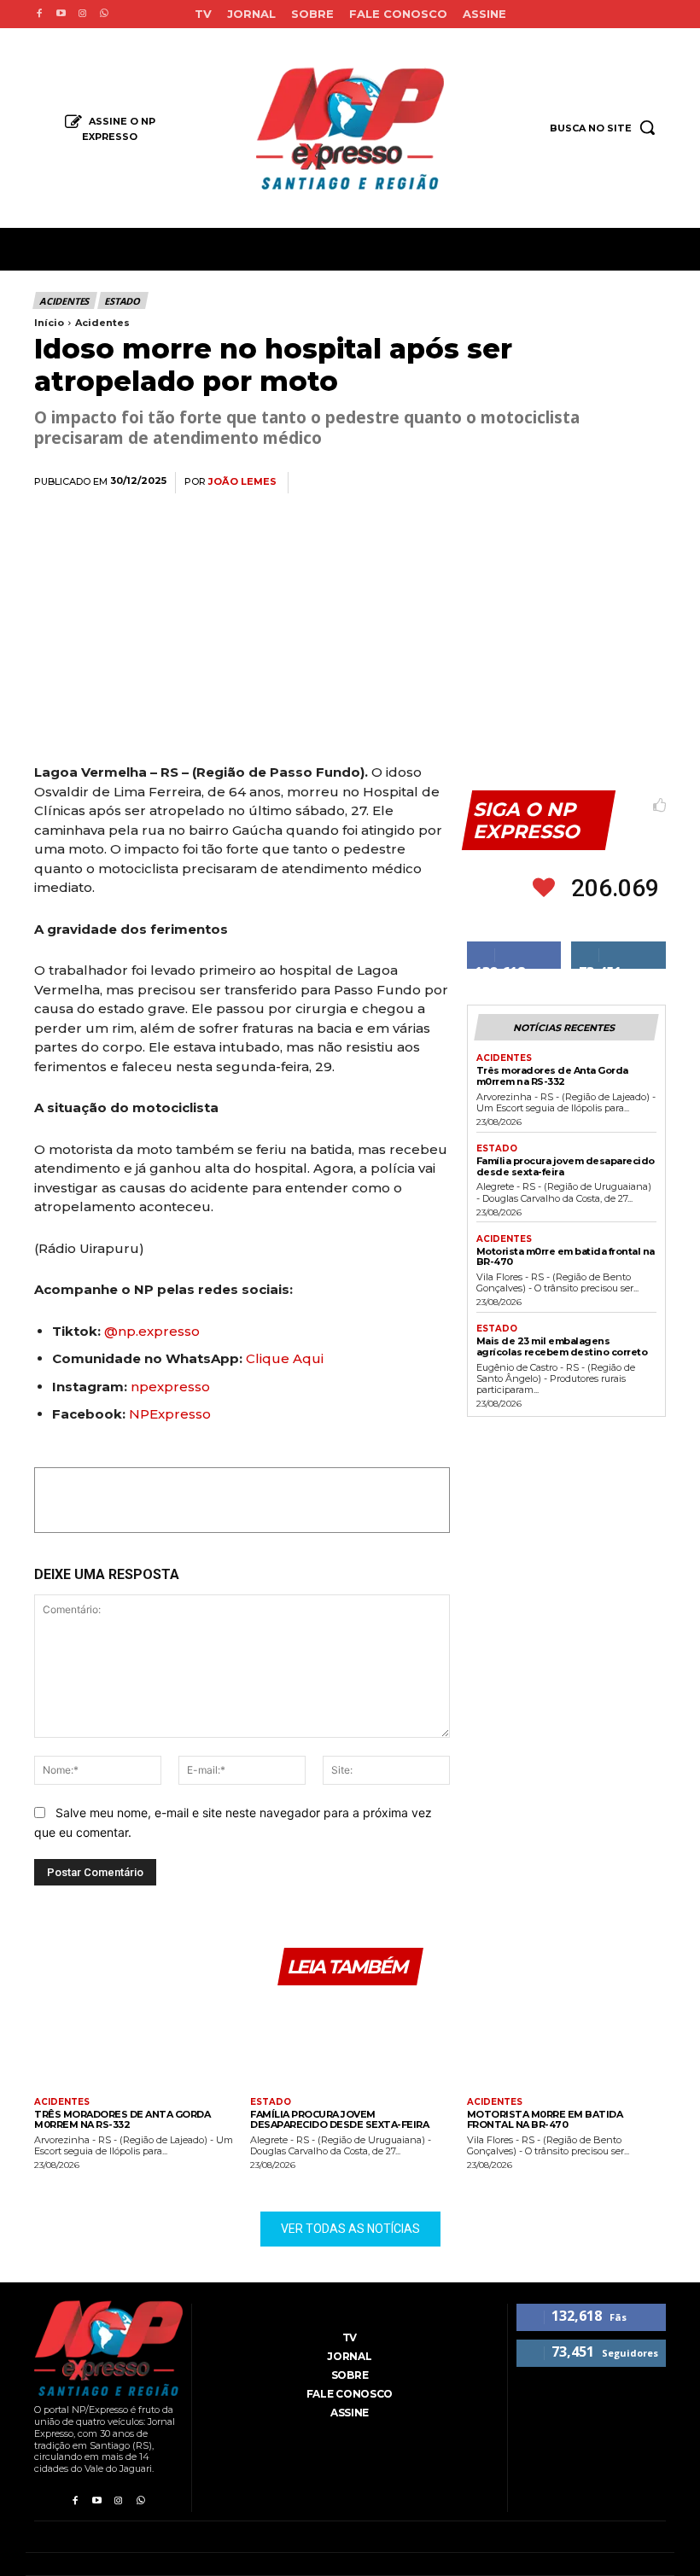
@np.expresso (152, 1331)
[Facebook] (39, 14)
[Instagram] (82, 14)
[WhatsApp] (529, 483)
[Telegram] (608, 483)
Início (49, 323)
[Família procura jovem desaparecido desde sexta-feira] (350, 2044)
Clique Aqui (285, 1358)
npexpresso (169, 1387)
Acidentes (64, 301)
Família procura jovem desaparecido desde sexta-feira (566, 1166)
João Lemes (242, 482)
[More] (648, 483)
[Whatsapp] (104, 14)
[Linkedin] (569, 483)
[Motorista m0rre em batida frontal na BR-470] (566, 2044)
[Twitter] (490, 483)
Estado (122, 301)
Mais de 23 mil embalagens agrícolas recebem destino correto (562, 1346)
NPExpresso (170, 1414)
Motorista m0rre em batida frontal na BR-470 (566, 1257)
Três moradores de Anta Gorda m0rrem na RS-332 (552, 1076)
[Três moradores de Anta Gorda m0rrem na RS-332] (134, 2044)
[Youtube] (60, 14)
